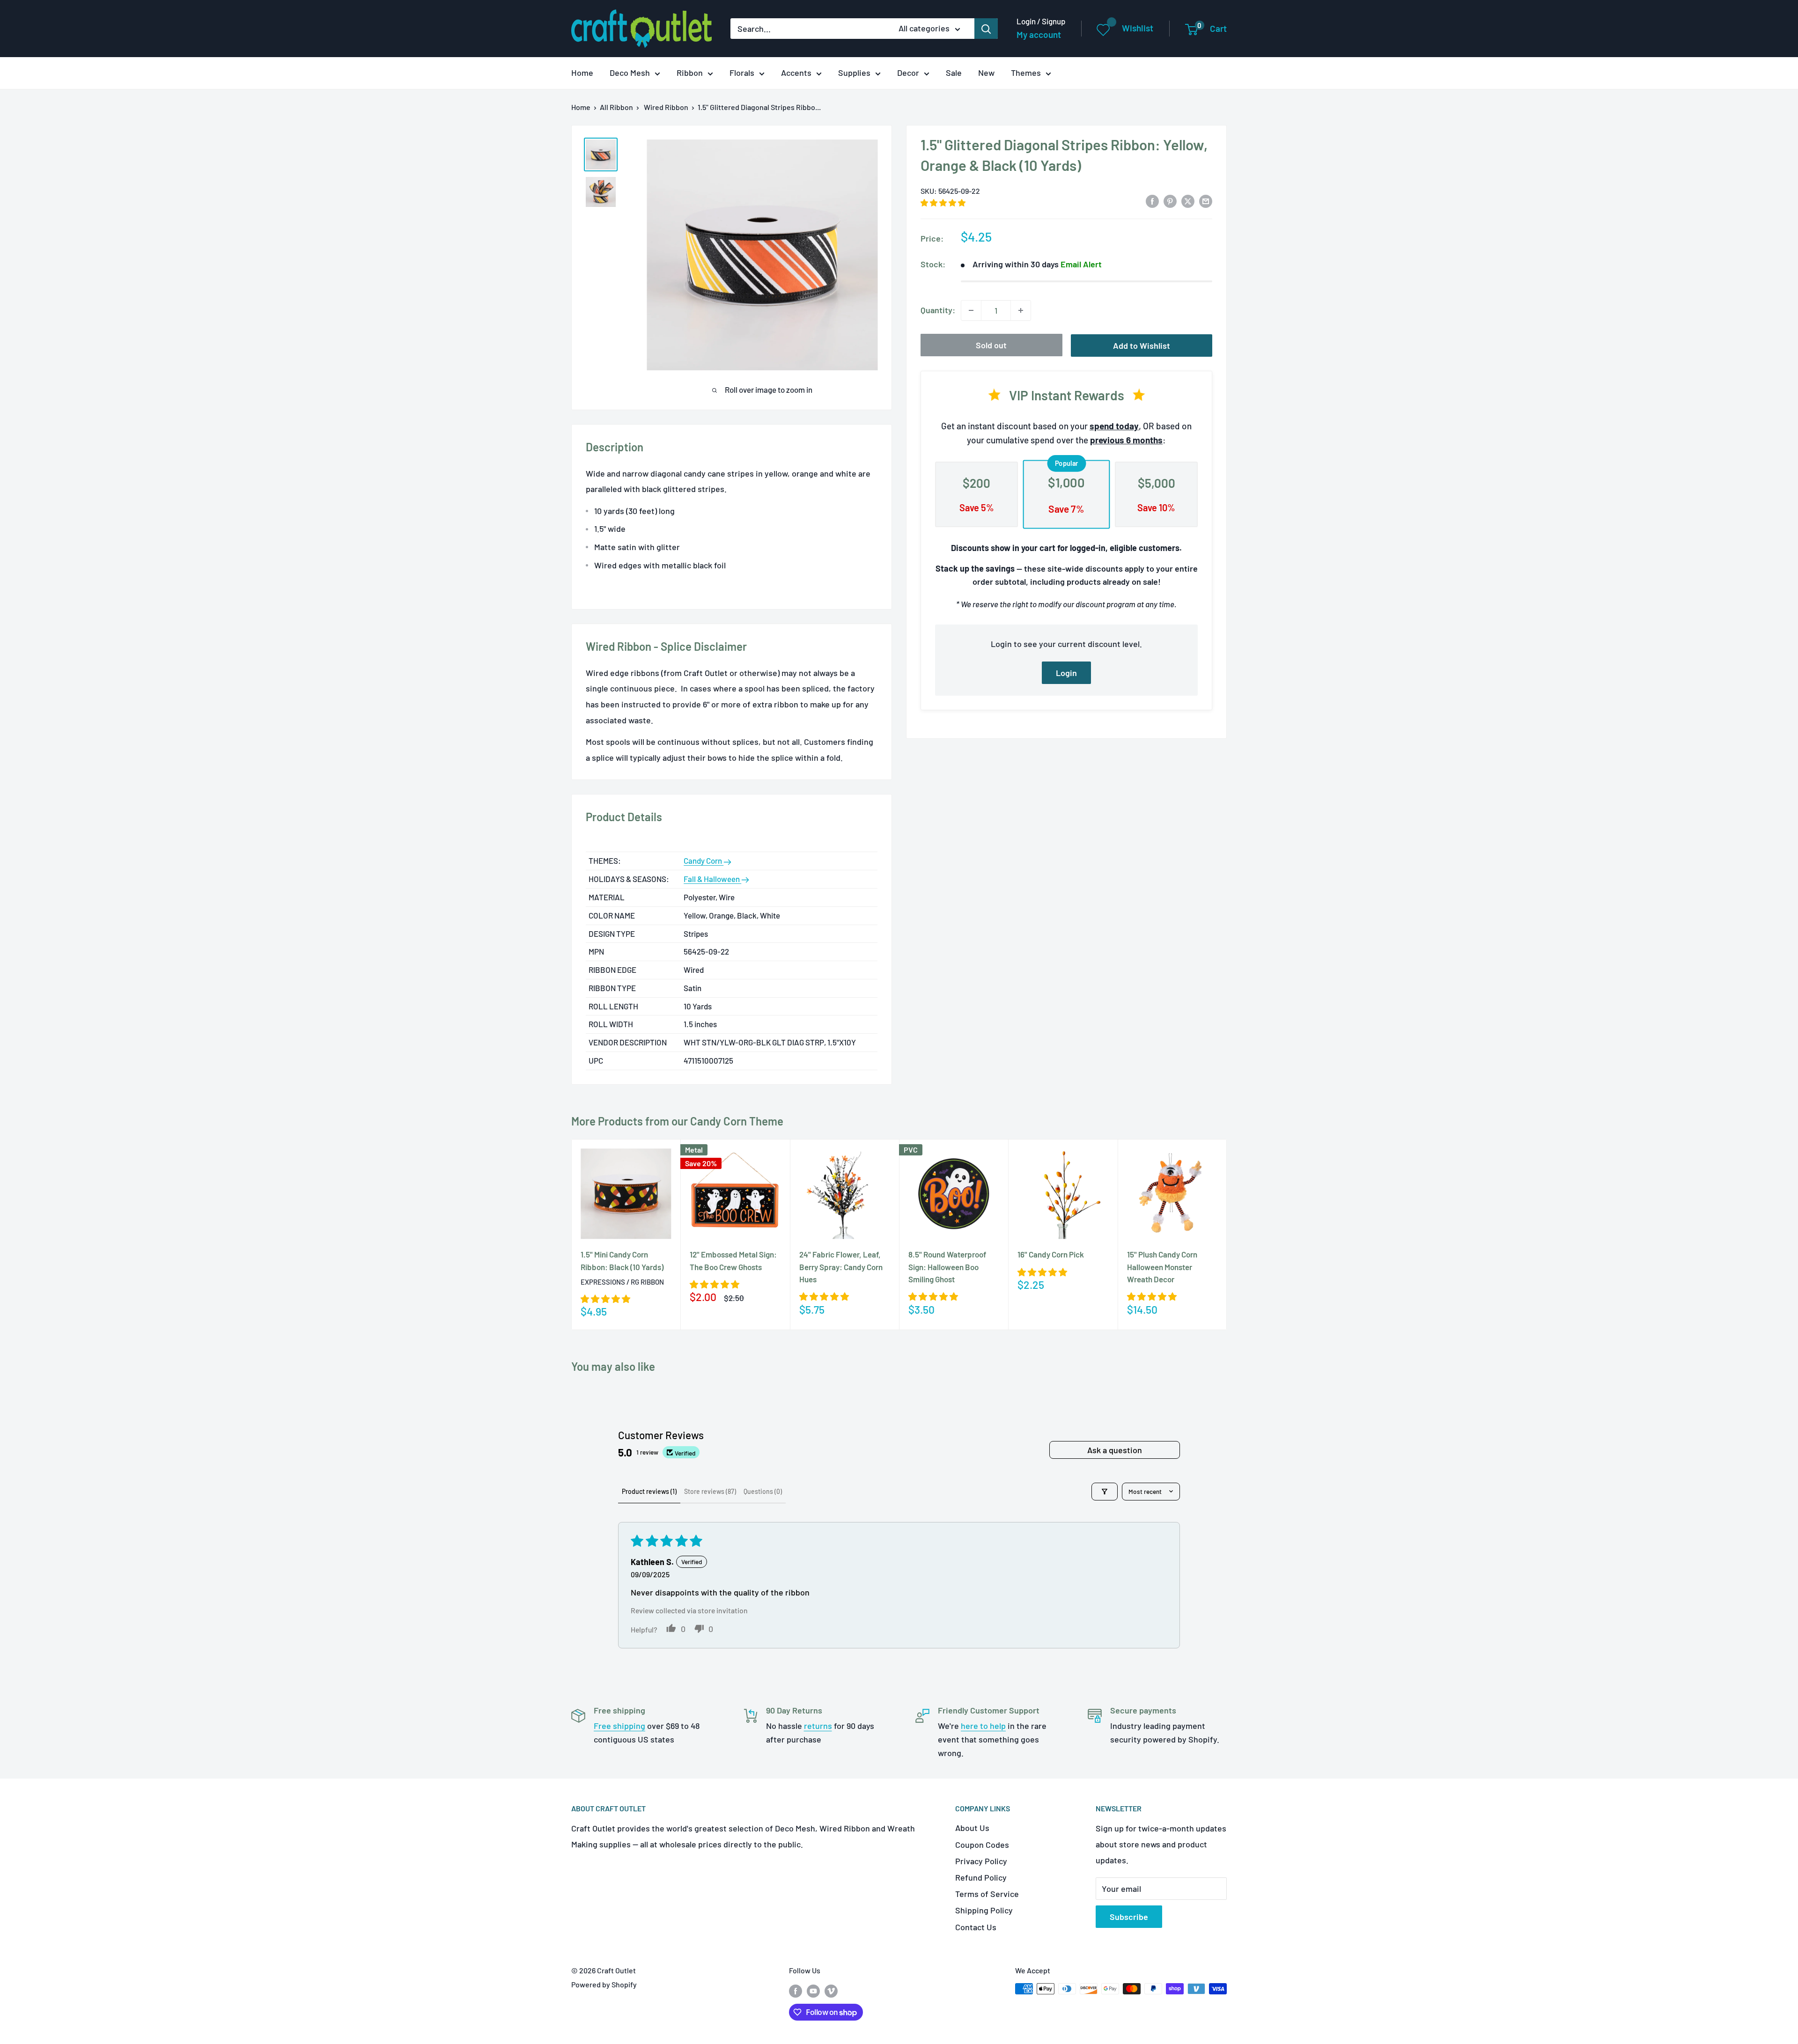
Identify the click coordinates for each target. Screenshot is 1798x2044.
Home (582, 73)
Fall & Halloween (712, 879)
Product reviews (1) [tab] (649, 1491)
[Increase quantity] (1021, 310)
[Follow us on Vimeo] (831, 1990)
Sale (954, 73)
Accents (796, 73)
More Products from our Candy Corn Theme (677, 1121)
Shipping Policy (984, 1910)
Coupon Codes (982, 1845)
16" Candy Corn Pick (1051, 1254)
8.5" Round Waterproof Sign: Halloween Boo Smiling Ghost (947, 1267)
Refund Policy (981, 1877)
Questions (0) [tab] (763, 1491)
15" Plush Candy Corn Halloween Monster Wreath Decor (1162, 1267)
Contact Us (976, 1927)
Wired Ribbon (666, 107)
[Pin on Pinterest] (1170, 200)
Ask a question (1115, 1450)
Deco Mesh (630, 73)
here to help (983, 1726)
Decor (908, 73)
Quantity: (938, 310)
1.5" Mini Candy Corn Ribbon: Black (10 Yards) (622, 1260)
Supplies (854, 73)
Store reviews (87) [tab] (710, 1491)
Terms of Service (987, 1894)
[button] (943, 202)
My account (1039, 34)
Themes (1026, 73)
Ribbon (690, 73)
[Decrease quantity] (971, 310)
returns (818, 1726)
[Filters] (1105, 1492)
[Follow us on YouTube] (813, 1990)
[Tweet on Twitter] (1188, 200)
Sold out (991, 345)
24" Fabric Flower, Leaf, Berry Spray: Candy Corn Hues (841, 1267)
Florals (742, 73)
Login (1066, 673)
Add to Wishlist (1142, 346)
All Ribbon (616, 107)
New (986, 73)
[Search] (986, 29)
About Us (972, 1828)
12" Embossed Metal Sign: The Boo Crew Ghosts (733, 1260)
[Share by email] (1206, 200)
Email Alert (1081, 264)
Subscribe (1129, 1917)
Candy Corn (704, 860)
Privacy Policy (981, 1861)
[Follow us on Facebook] (796, 1990)
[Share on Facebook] (1152, 200)
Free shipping (619, 1726)
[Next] (1227, 1234)
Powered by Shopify (604, 1984)
